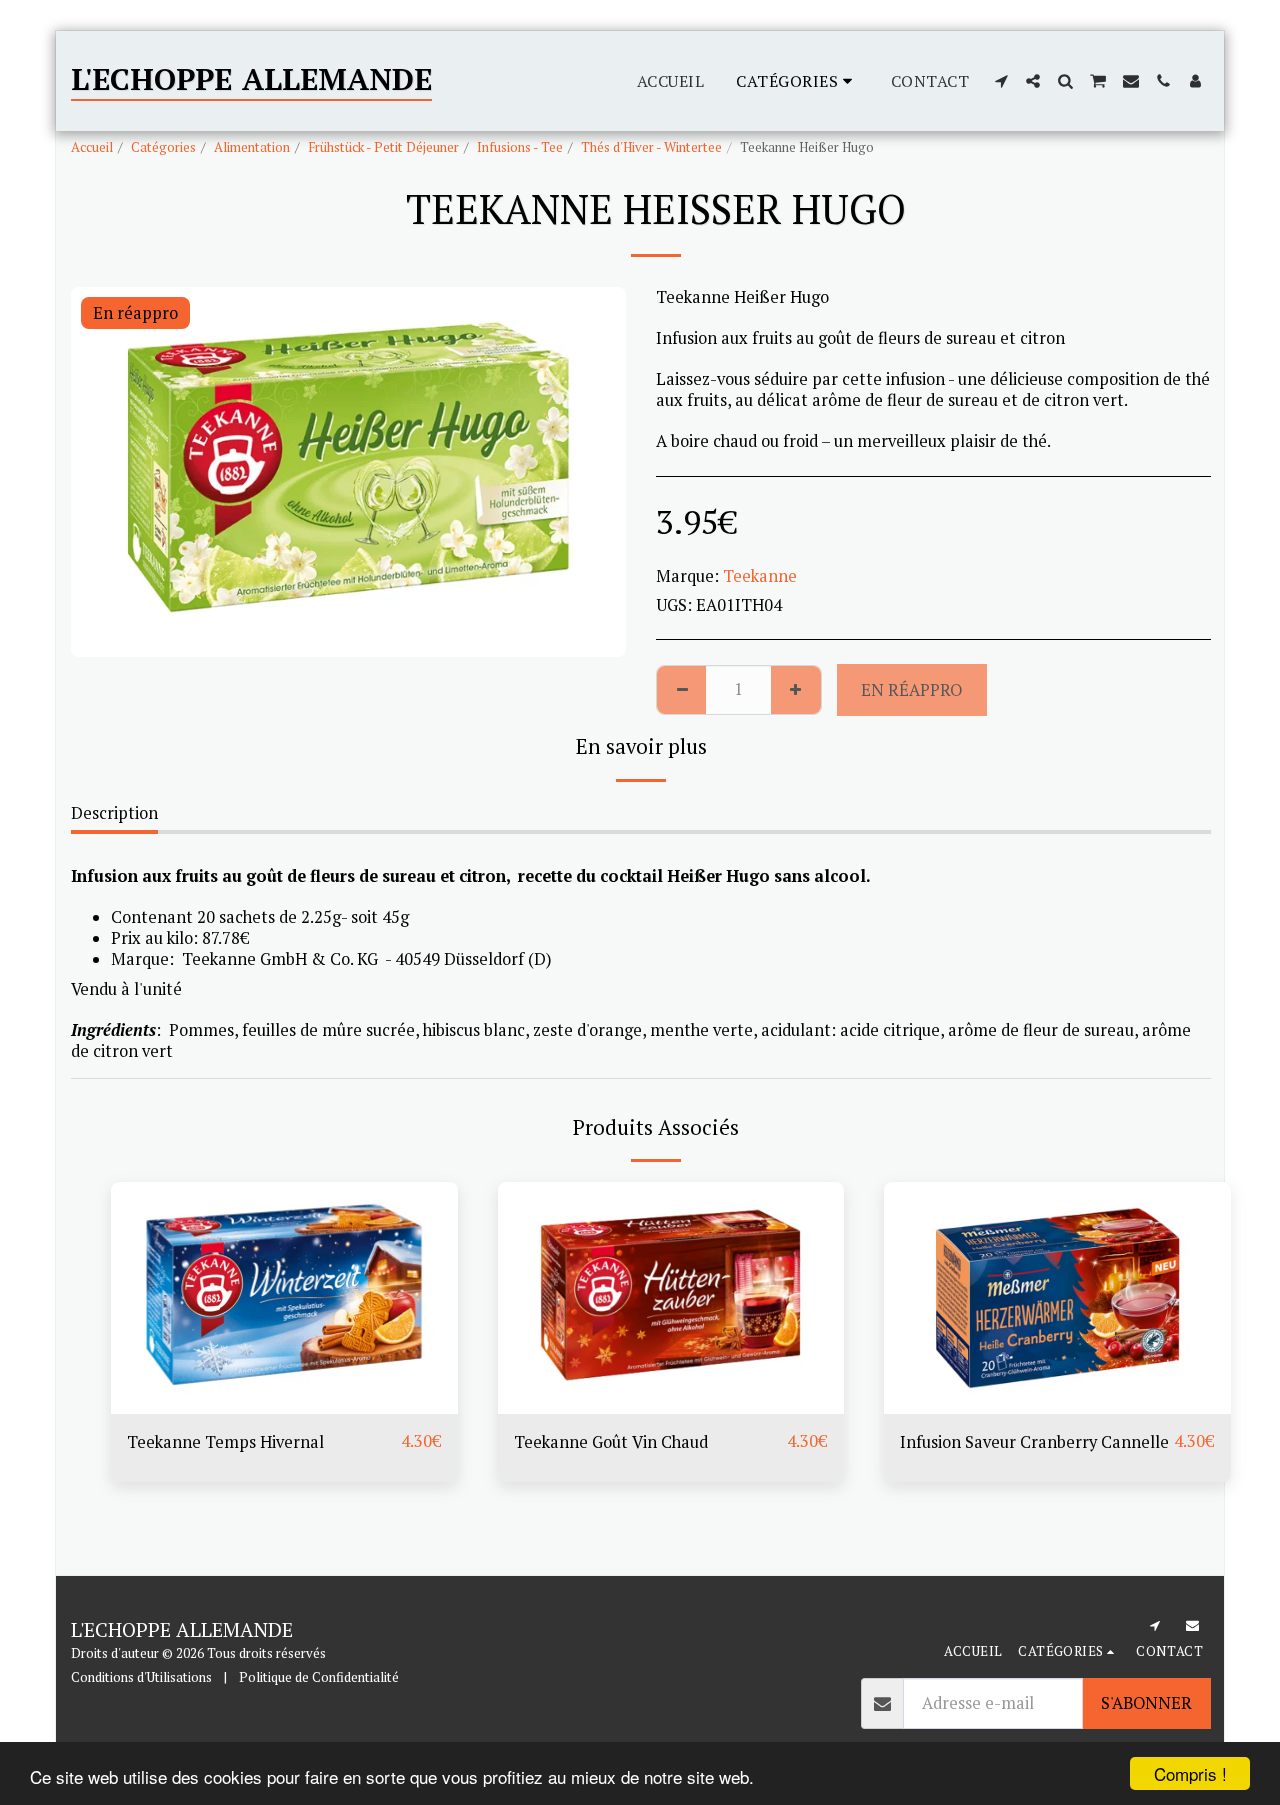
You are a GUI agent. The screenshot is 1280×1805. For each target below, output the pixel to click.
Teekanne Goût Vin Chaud (611, 1442)
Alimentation (252, 147)
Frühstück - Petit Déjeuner (383, 147)
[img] (284, 1297)
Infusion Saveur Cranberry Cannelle (1034, 1442)
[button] (1001, 81)
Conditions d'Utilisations (141, 1677)
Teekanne (760, 576)
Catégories (163, 147)
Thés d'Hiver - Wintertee (651, 147)
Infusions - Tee (520, 147)
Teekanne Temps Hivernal (225, 1442)
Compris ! (1190, 1773)
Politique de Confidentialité (319, 1677)
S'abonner (1146, 1703)
